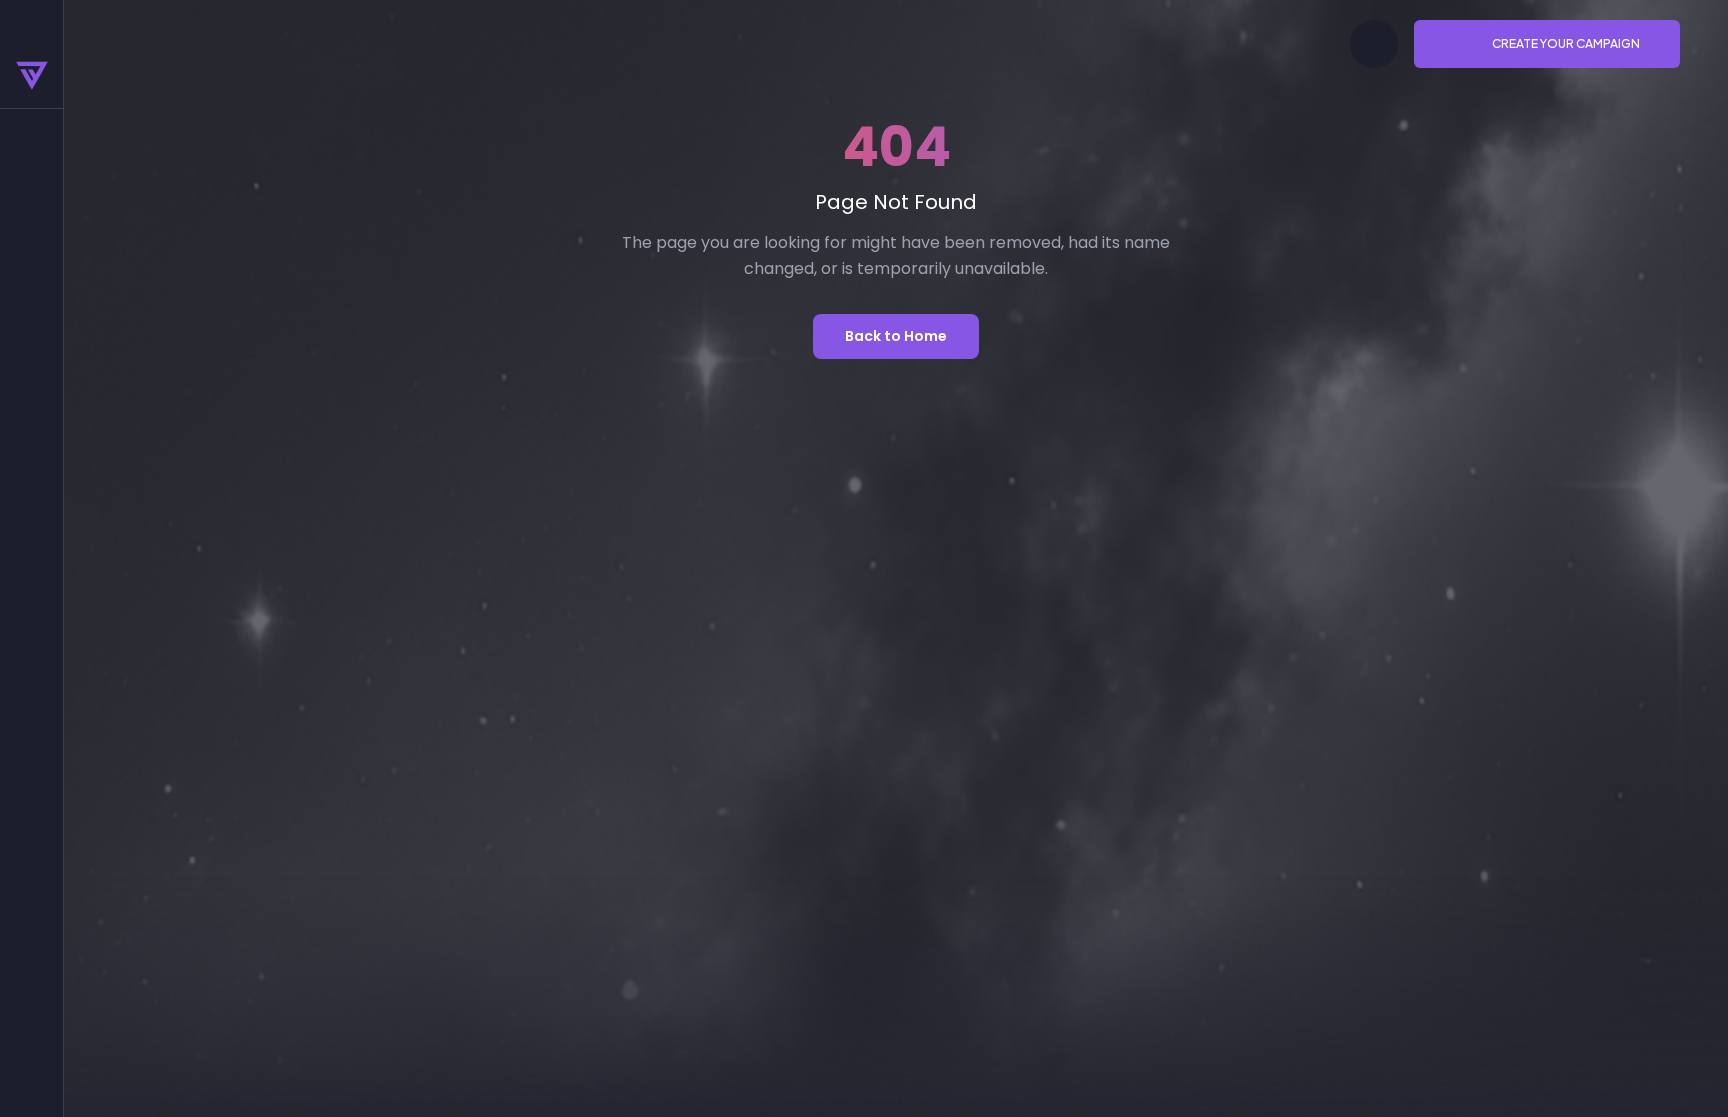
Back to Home (896, 336)
